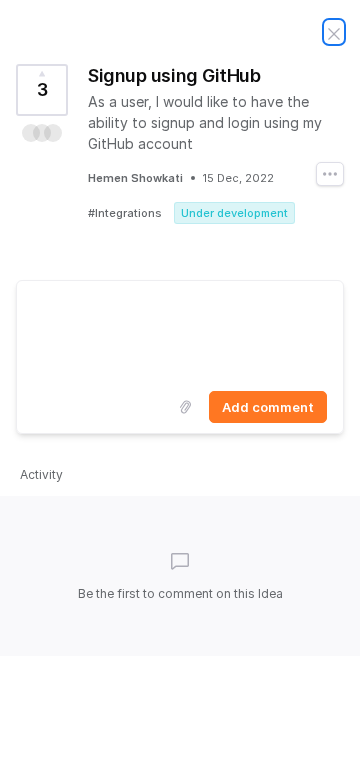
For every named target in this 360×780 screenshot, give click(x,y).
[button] (42, 133)
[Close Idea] (334, 32)
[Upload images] (185, 407)
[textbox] (180, 332)
